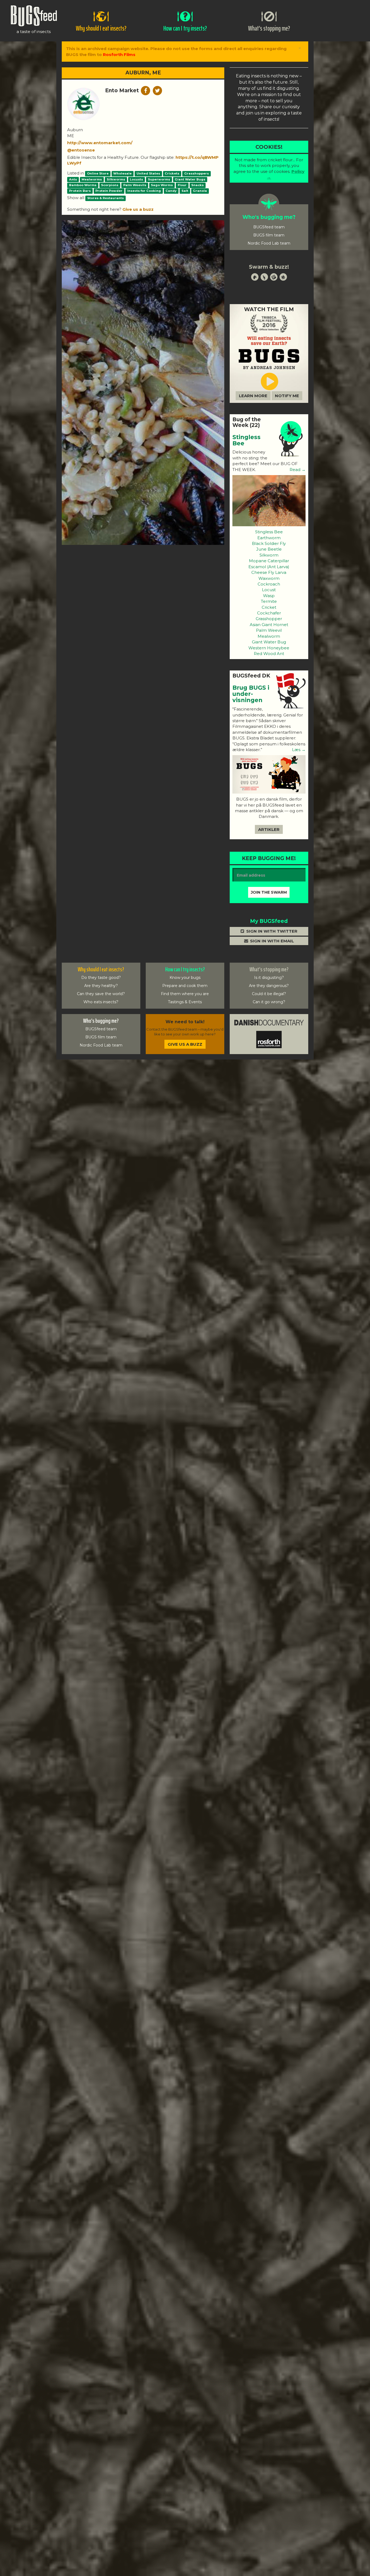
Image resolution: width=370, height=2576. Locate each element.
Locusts (136, 179)
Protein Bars (80, 191)
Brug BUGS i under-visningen (251, 694)
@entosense (81, 150)
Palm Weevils (135, 185)
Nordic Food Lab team (269, 243)
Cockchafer (269, 613)
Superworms (159, 179)
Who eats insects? (101, 1002)
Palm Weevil (269, 630)
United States (148, 173)
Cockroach (269, 584)
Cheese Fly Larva (269, 572)
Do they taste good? (101, 978)
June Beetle (269, 549)
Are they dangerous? (269, 986)
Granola (200, 191)
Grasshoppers (197, 173)
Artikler (269, 829)
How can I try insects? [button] (185, 28)
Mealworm (269, 636)
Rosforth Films (119, 55)
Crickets (172, 173)
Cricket (269, 607)
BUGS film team (269, 235)
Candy (171, 191)
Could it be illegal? (269, 994)
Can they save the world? (101, 994)
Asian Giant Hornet (269, 625)
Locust (269, 590)
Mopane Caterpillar (269, 561)
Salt (185, 191)
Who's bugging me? (101, 1021)
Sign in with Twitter (271, 931)
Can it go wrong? (269, 1002)
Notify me (287, 396)
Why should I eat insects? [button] (101, 28)
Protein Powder (109, 191)
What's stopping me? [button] (269, 28)
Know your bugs (185, 978)
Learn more (253, 396)
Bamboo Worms (83, 185)
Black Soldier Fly (269, 543)
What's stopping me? (269, 969)
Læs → (298, 750)
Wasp (269, 596)
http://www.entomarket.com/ (100, 143)
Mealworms (92, 179)
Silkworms (116, 179)
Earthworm (269, 538)
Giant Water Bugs (190, 179)
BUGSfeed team (269, 227)
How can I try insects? (185, 969)
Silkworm (269, 555)
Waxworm (269, 578)
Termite (269, 601)
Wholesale (122, 173)
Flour (182, 185)
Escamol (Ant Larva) (269, 567)
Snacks (197, 185)
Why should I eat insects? (101, 969)
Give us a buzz (138, 209)
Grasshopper (269, 619)
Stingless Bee (246, 440)
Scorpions (110, 185)
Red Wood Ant (269, 654)
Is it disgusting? (269, 978)
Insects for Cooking (144, 191)
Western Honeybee (269, 648)
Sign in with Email (271, 941)
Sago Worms (162, 185)
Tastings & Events (185, 1002)
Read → (297, 470)
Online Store (98, 173)
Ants (73, 179)
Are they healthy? (101, 986)
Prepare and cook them (185, 986)
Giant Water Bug (269, 642)
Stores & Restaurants (106, 198)
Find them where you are (185, 994)
